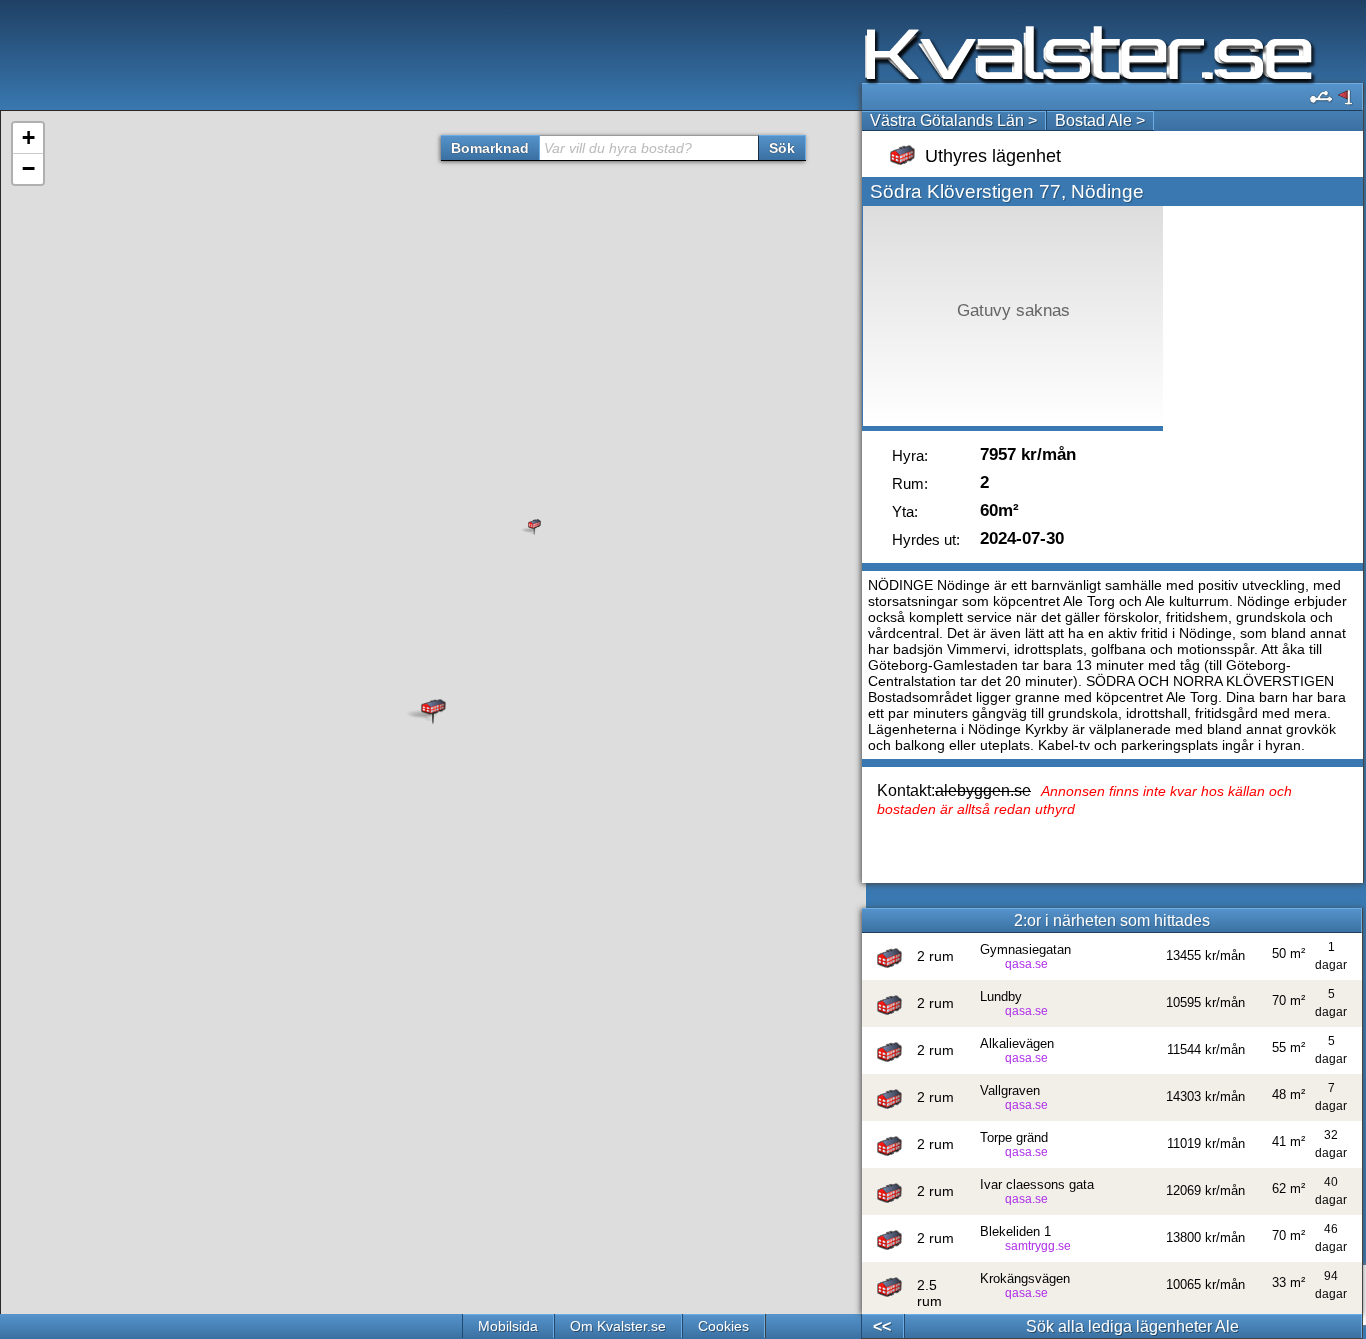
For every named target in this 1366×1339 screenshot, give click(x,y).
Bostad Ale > (1100, 120)
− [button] (28, 168)
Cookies (723, 1326)
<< (882, 1326)
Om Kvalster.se (618, 1326)
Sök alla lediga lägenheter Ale (1132, 1326)
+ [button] (28, 137)
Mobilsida (508, 1326)
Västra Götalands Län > (953, 120)
